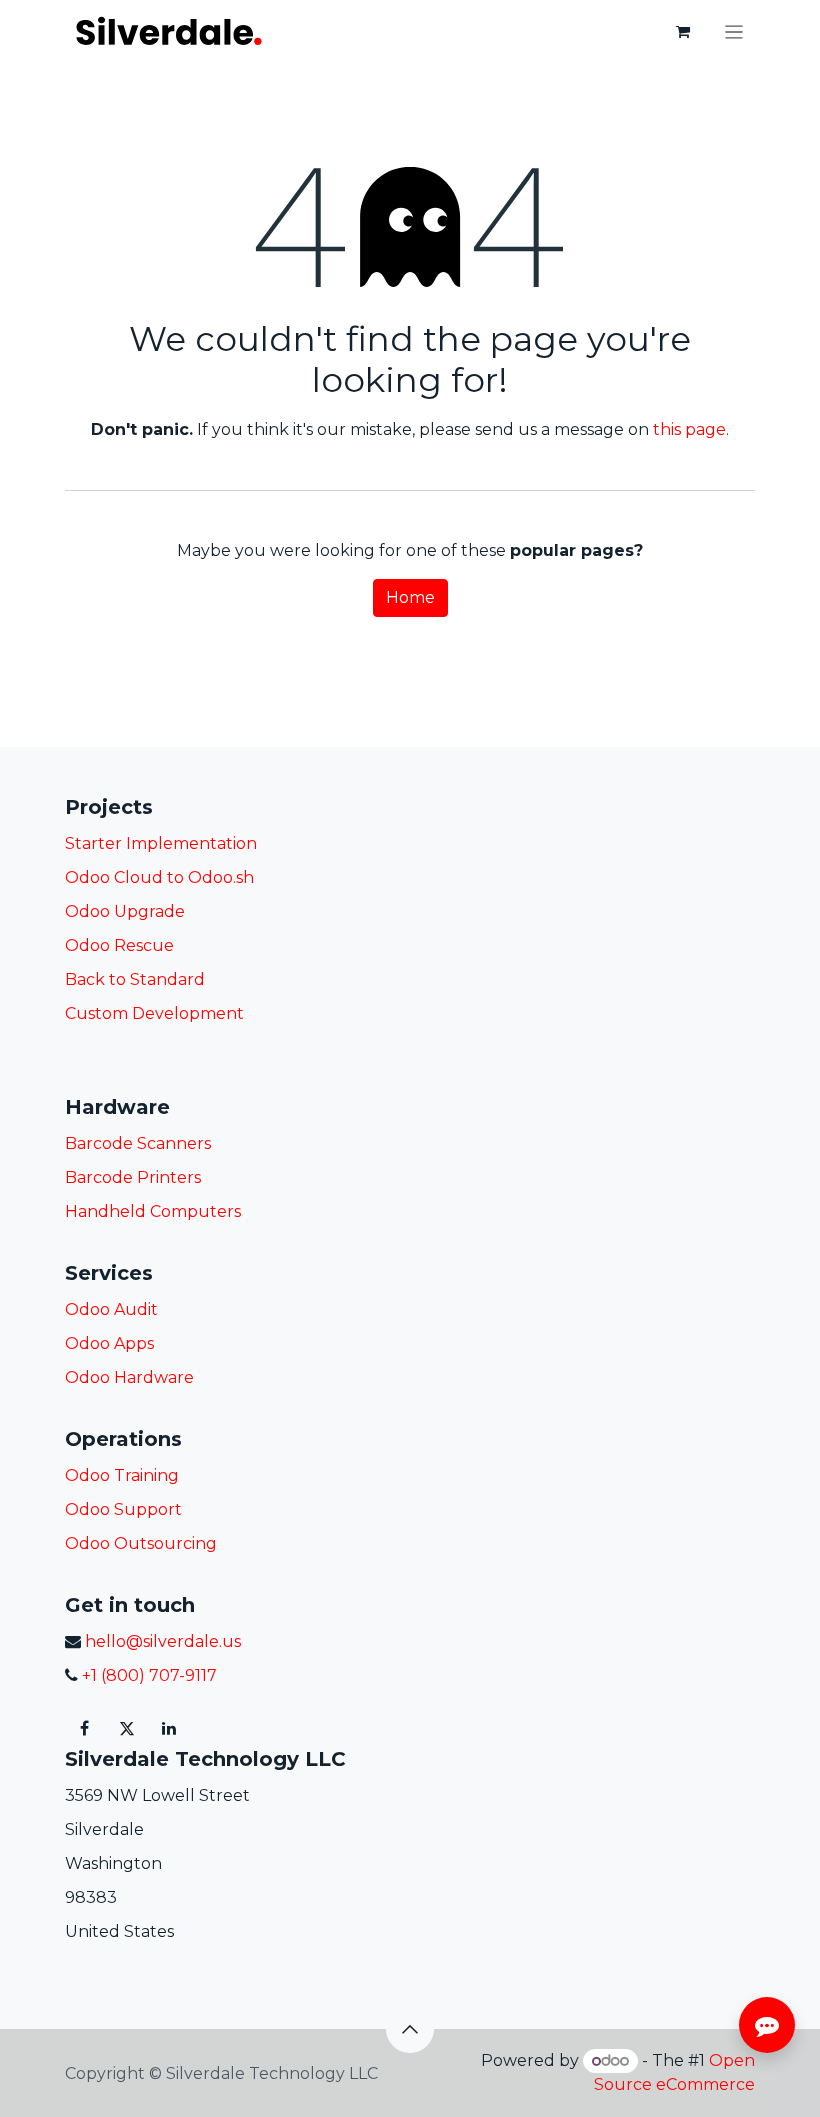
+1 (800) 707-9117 (147, 1675)
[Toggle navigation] (734, 31)
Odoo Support (123, 1509)
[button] (410, 2029)
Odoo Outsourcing (141, 1543)
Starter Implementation (161, 843)
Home (410, 597)
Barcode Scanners (138, 1143)
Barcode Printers (133, 1177)
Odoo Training (122, 1475)
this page (689, 429)
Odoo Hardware (129, 1377)
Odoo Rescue (119, 945)
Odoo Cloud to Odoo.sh (159, 877)
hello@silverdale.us (163, 1641)
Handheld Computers (153, 1211)
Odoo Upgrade (125, 911)
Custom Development (154, 1013)
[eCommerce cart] (683, 32)
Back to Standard (135, 979)
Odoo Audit (111, 1309)
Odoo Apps (109, 1343)
